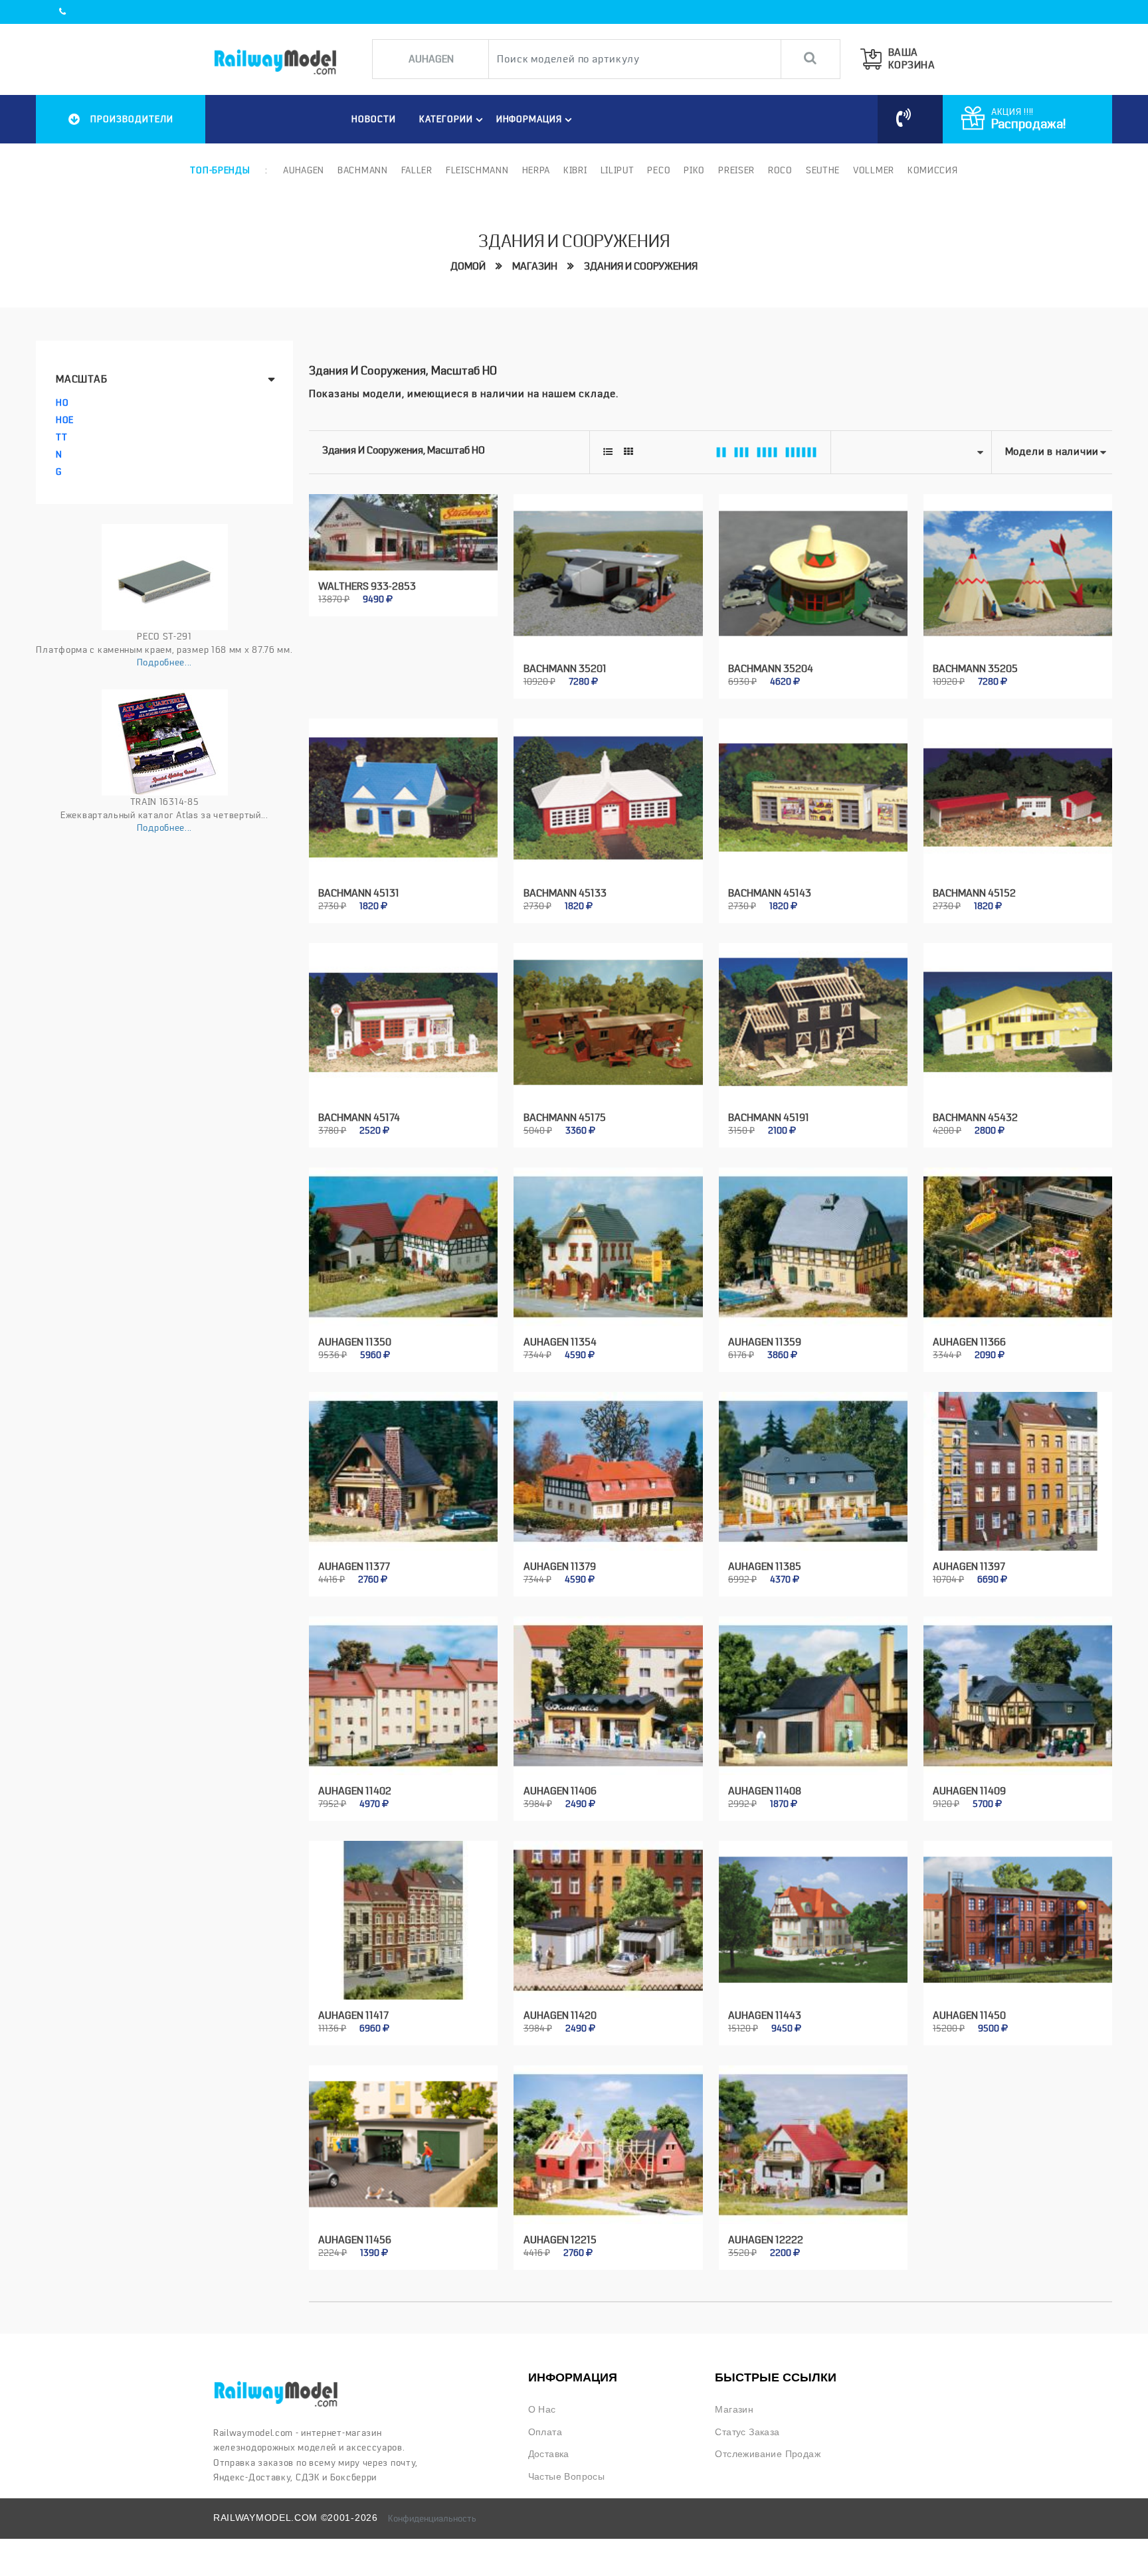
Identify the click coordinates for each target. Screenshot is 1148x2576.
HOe (65, 420)
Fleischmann (477, 170)
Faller (417, 170)
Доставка (549, 2454)
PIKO (694, 170)
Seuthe (823, 170)
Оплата (545, 2432)
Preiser (736, 170)
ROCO (780, 170)
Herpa (536, 170)
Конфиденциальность (432, 2518)
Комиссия (933, 170)
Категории (446, 119)
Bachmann (363, 170)
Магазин (535, 266)
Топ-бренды (220, 170)
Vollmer (874, 170)
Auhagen (304, 170)
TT (61, 437)
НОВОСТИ (374, 119)
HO (62, 402)
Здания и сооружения (641, 266)
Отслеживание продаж (768, 2454)
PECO (659, 170)
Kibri (575, 170)
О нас (542, 2410)
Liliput (618, 170)
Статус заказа (747, 2432)
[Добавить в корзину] (388, 591)
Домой (468, 266)
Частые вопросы (567, 2477)
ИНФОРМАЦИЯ (529, 119)
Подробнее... (164, 662)
